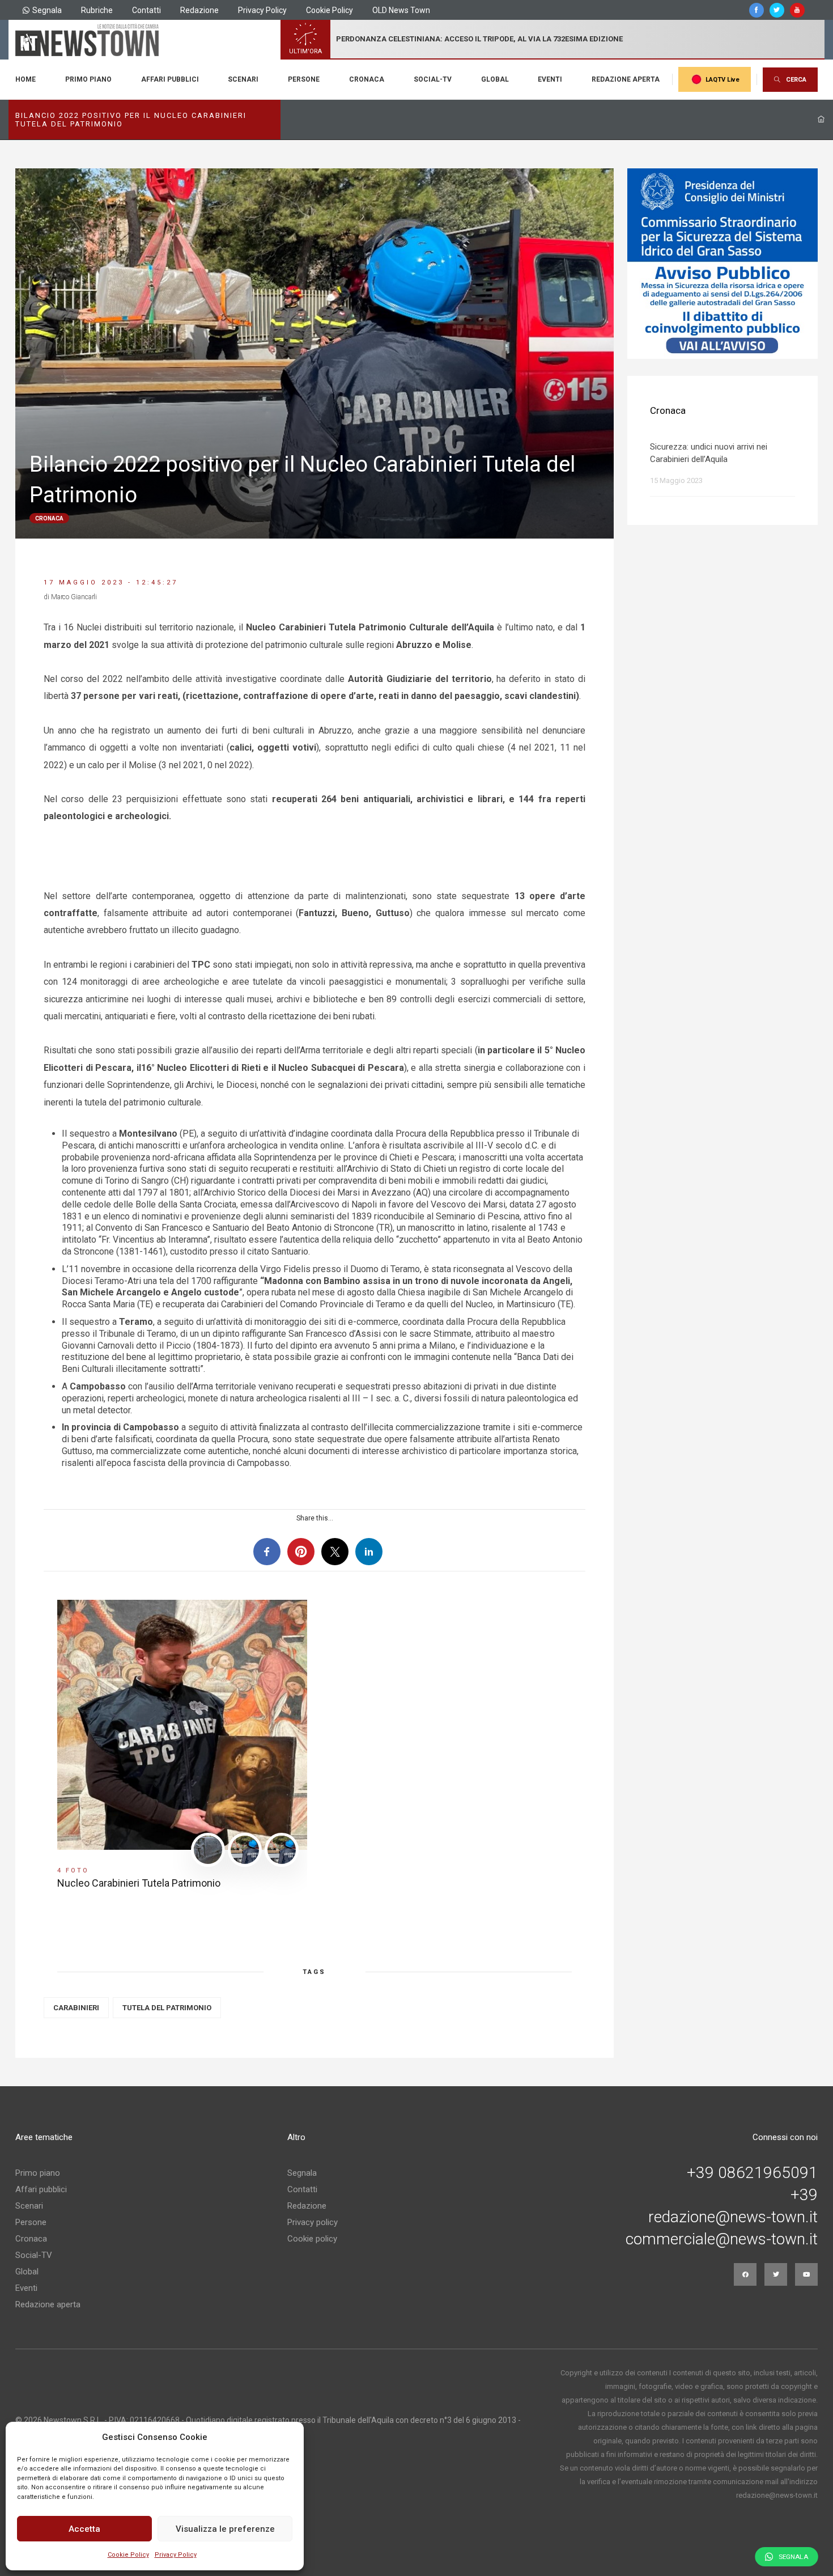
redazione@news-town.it (733, 2217)
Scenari (243, 79)
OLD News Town (401, 10)
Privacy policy (313, 2222)
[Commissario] (722, 264)
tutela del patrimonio (167, 2008)
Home (25, 79)
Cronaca (367, 79)
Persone (304, 79)
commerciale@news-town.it (722, 2239)
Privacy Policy (176, 2555)
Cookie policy (312, 2239)
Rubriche (97, 10)
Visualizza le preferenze (225, 2529)
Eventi (550, 79)
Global (495, 79)
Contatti (146, 10)
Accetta (84, 2529)
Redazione (199, 10)
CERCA (796, 80)
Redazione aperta (626, 79)
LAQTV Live (722, 80)
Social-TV (433, 79)
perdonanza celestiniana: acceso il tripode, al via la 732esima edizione (479, 39)
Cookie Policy (128, 2555)
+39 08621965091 (752, 2173)
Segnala (47, 10)
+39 (804, 2195)
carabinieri (76, 2008)
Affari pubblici (170, 79)
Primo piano (88, 79)
